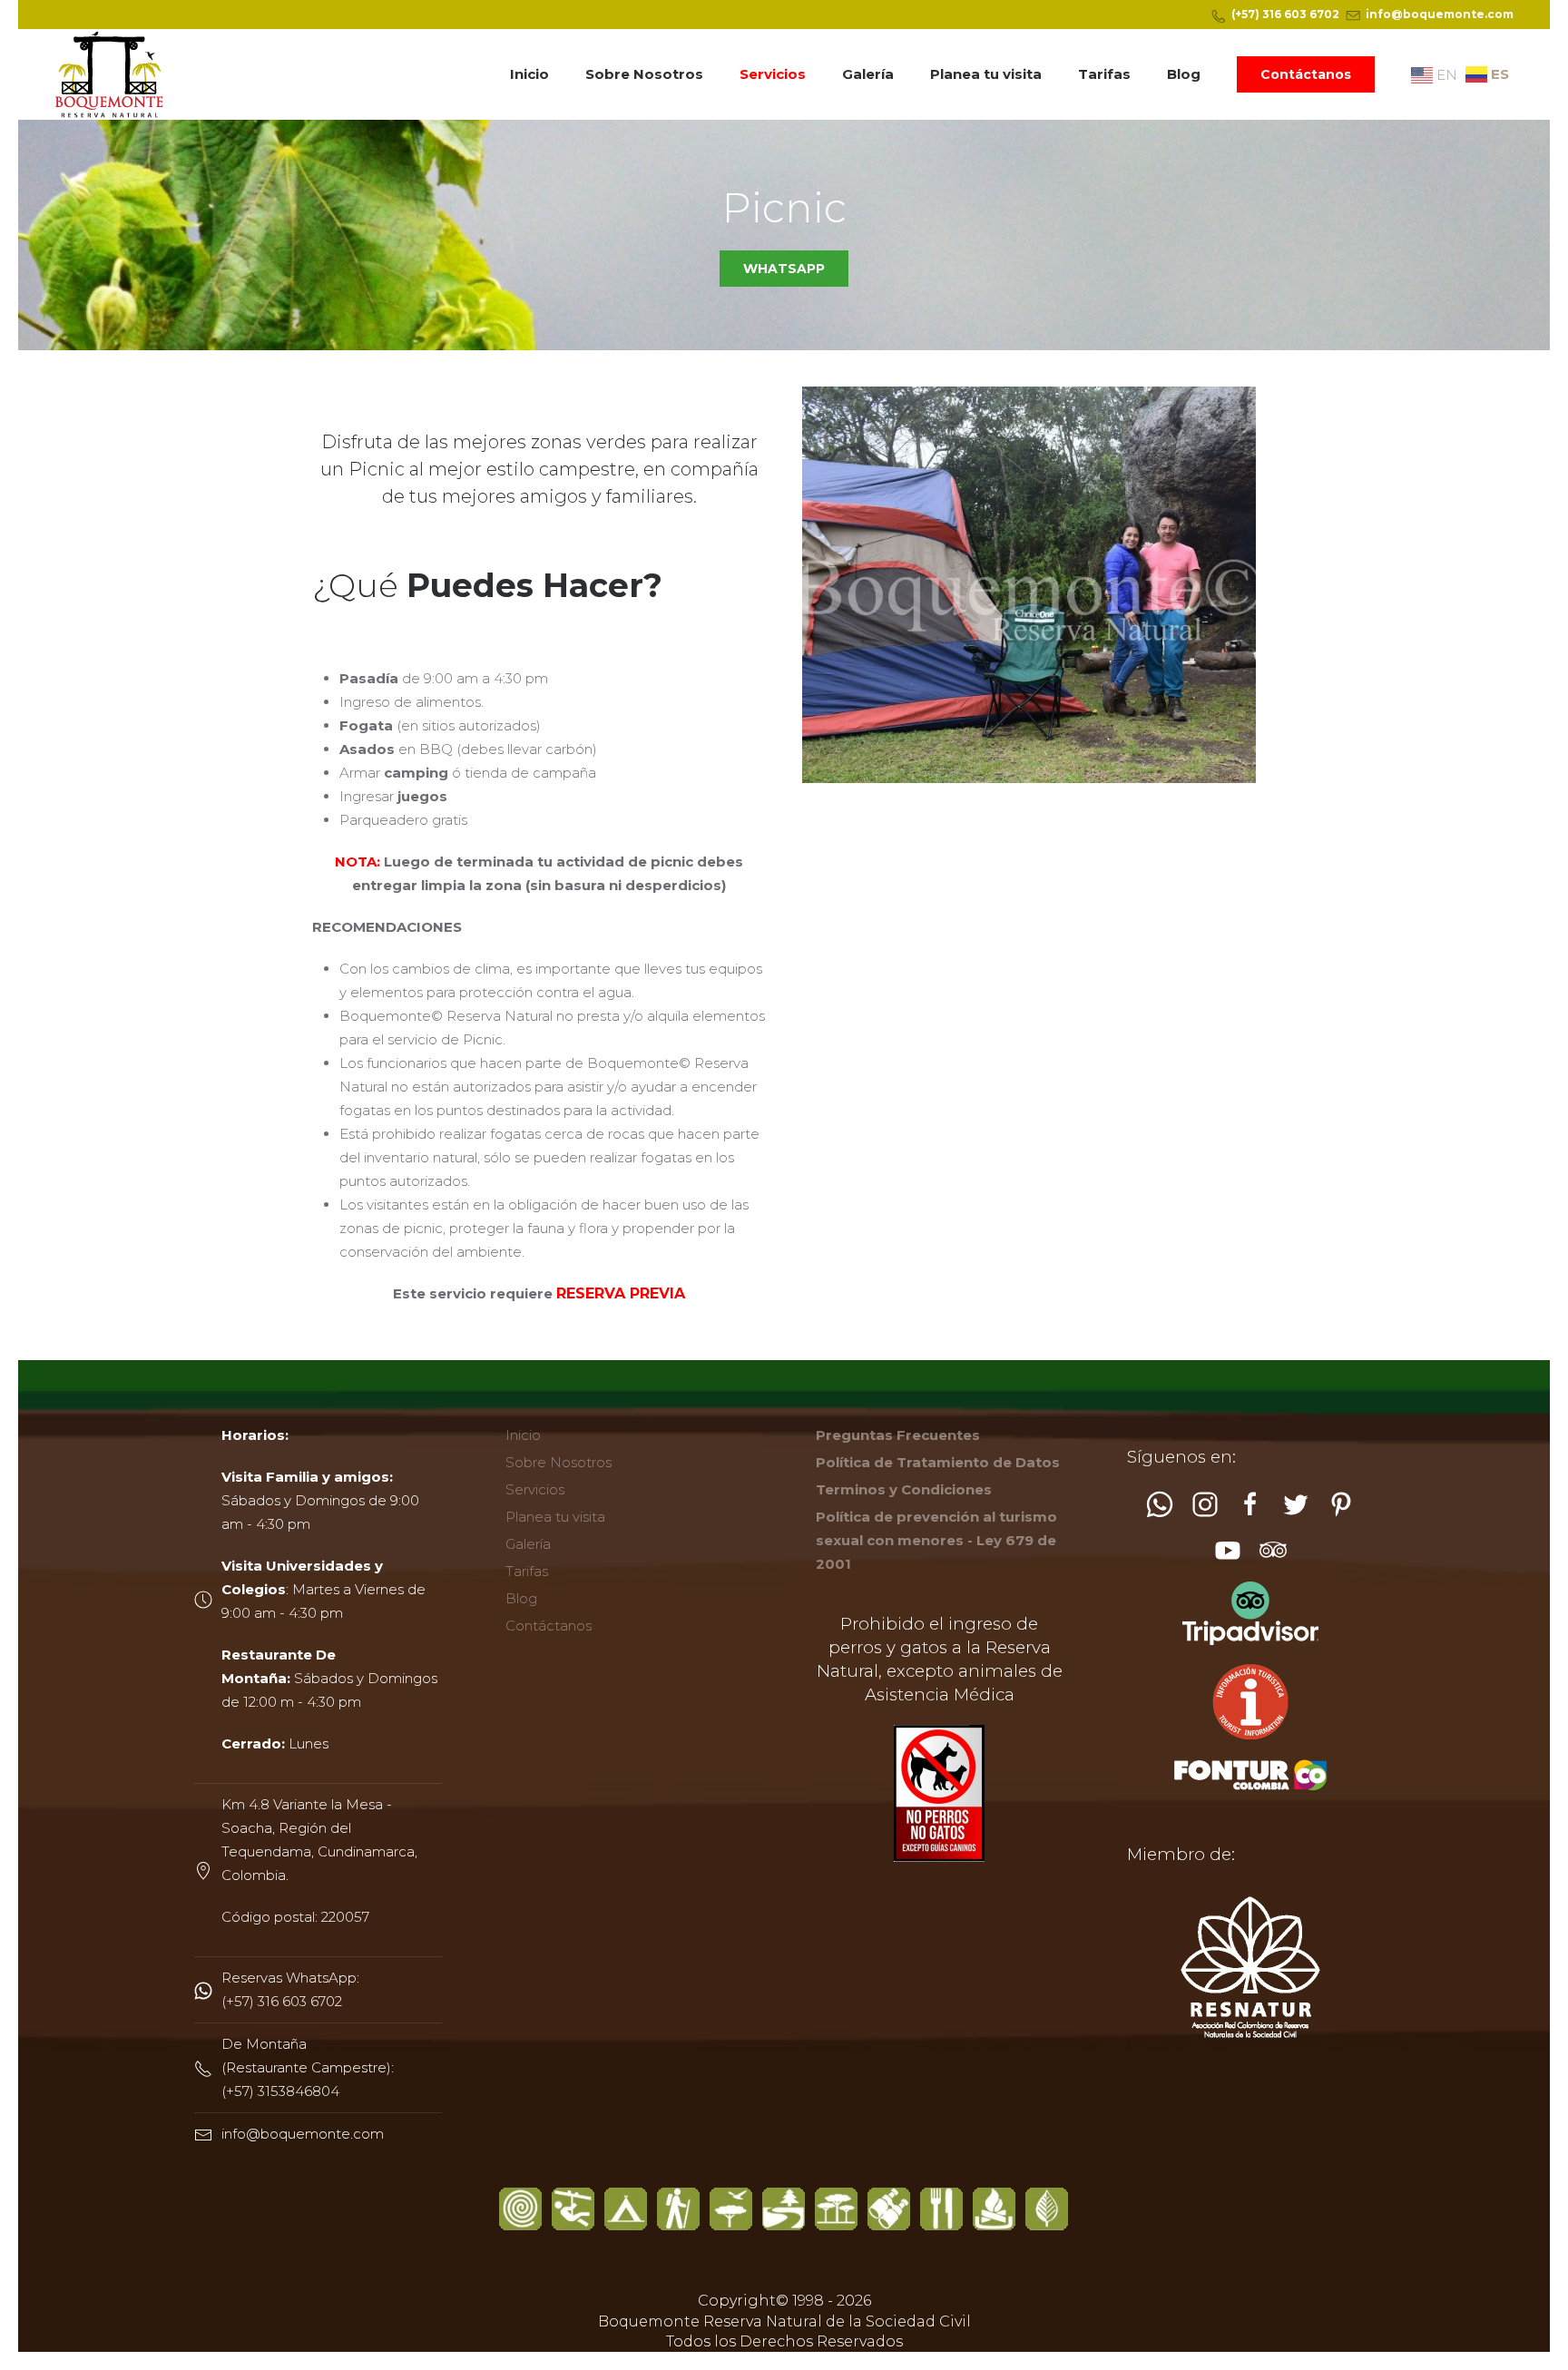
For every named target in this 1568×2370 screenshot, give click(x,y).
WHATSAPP (784, 269)
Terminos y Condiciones (904, 1489)
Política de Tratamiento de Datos (938, 1462)
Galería (868, 74)
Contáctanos (1306, 74)
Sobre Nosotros (644, 74)
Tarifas (1104, 74)
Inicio (529, 74)
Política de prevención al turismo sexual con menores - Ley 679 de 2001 (936, 1540)
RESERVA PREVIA (621, 1293)
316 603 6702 (1301, 14)
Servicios (773, 74)
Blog (1184, 74)
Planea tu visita (986, 74)
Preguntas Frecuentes (898, 1435)
